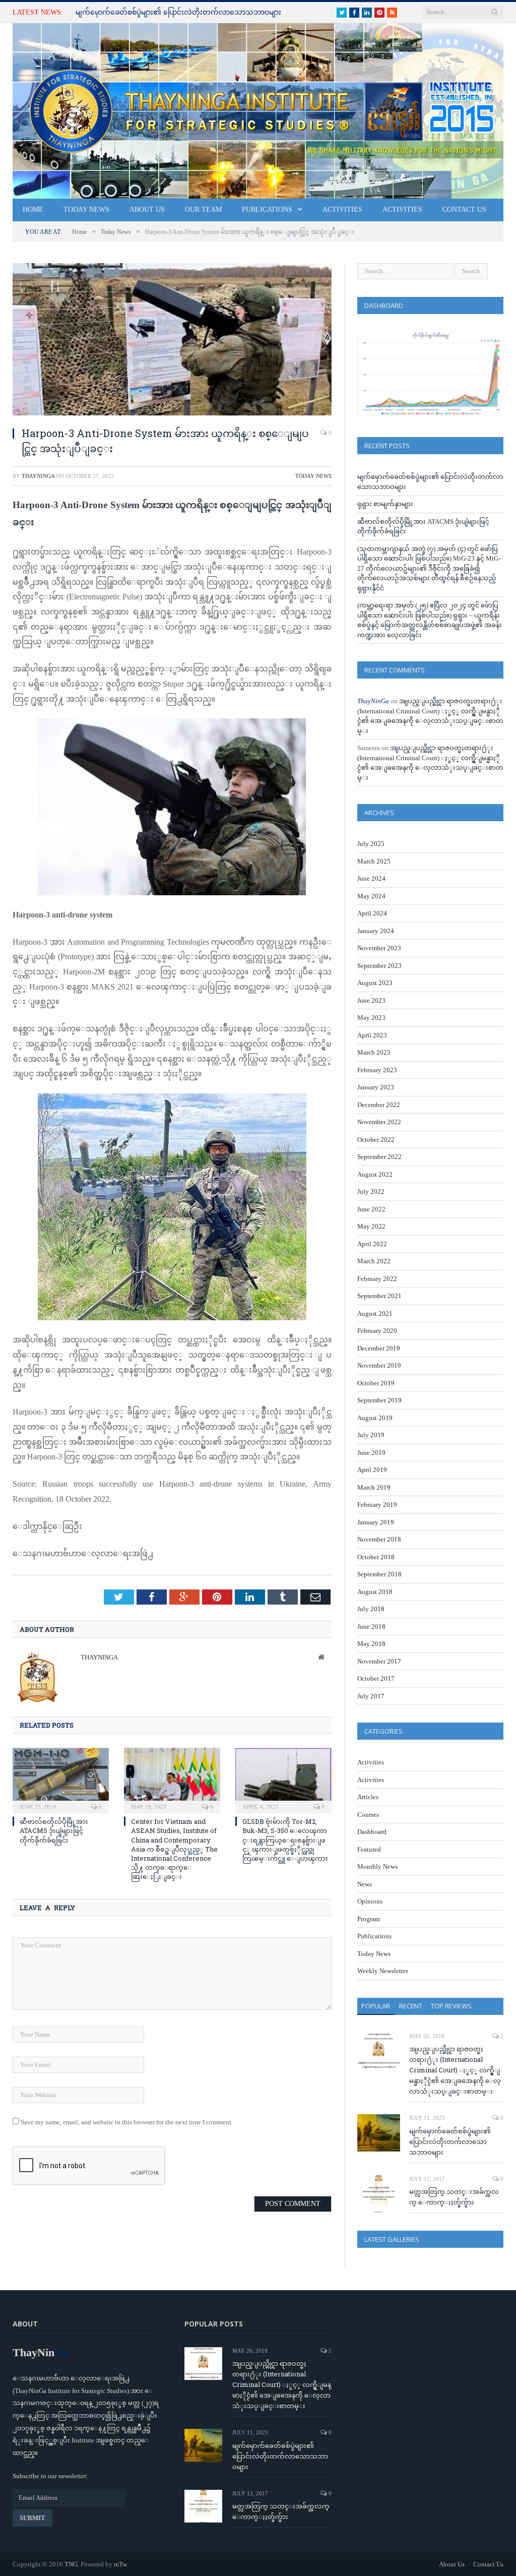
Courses (368, 1815)
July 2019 (371, 1435)
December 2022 (379, 1105)
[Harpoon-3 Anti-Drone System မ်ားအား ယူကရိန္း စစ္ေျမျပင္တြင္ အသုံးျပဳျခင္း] (172, 341)
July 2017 (371, 1696)
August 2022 (375, 1174)
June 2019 (371, 1453)
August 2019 (375, 1418)
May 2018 (371, 1644)
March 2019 (374, 1487)
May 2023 (371, 1018)
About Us (147, 209)
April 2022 (372, 1244)
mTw (120, 2564)
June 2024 (371, 878)
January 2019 (376, 1522)
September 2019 (379, 1400)
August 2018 (375, 1592)
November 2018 (379, 1539)
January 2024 (376, 931)
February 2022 (377, 1279)
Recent (411, 2006)
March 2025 (374, 861)
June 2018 (371, 1627)
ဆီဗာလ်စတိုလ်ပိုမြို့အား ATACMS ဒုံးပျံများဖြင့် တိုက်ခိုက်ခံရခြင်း (54, 1830)
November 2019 (379, 1365)
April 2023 (372, 1035)
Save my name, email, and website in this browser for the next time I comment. (127, 2122)
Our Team (203, 209)
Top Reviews (451, 2006)
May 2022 (371, 1226)
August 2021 (375, 1313)
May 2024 (371, 896)
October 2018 (376, 1557)
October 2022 (376, 1140)
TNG (71, 2564)
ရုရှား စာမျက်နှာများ (385, 504)
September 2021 (379, 1296)
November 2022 (379, 1122)
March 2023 (374, 1052)
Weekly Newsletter (383, 1971)
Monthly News (377, 1866)
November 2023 (379, 948)
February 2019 (377, 1505)
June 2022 (371, 1209)
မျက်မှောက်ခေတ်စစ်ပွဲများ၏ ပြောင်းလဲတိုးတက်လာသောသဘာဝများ (178, 12)
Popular (376, 2006)
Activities (342, 209)
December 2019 (379, 1348)
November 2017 (379, 1661)
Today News (86, 209)
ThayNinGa (38, 476)
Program (369, 1919)
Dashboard (372, 1832)
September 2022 (379, 1157)
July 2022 (371, 1191)
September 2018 (379, 1574)
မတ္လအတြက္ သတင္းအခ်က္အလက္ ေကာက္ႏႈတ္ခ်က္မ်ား (454, 2197)
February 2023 (377, 1070)
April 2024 (372, 913)
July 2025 (371, 844)
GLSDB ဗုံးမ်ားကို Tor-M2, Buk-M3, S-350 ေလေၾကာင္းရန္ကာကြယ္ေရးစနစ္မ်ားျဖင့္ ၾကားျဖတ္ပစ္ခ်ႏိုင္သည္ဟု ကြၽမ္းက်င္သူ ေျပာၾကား (285, 1840)
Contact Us (464, 209)
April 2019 (372, 1470)
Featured (369, 1849)
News (365, 1884)
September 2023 (379, 966)
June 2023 (371, 1000)
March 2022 (374, 1261)
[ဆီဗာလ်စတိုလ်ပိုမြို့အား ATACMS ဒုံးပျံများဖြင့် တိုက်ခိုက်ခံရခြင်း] (61, 1779)
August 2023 (375, 983)
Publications (267, 209)
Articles (368, 1797)
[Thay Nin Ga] (258, 109)
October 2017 (376, 1678)
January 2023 (376, 1087)
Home (33, 209)
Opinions (370, 1901)
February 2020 (377, 1331)
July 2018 (371, 1609)
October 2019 (376, 1383)
